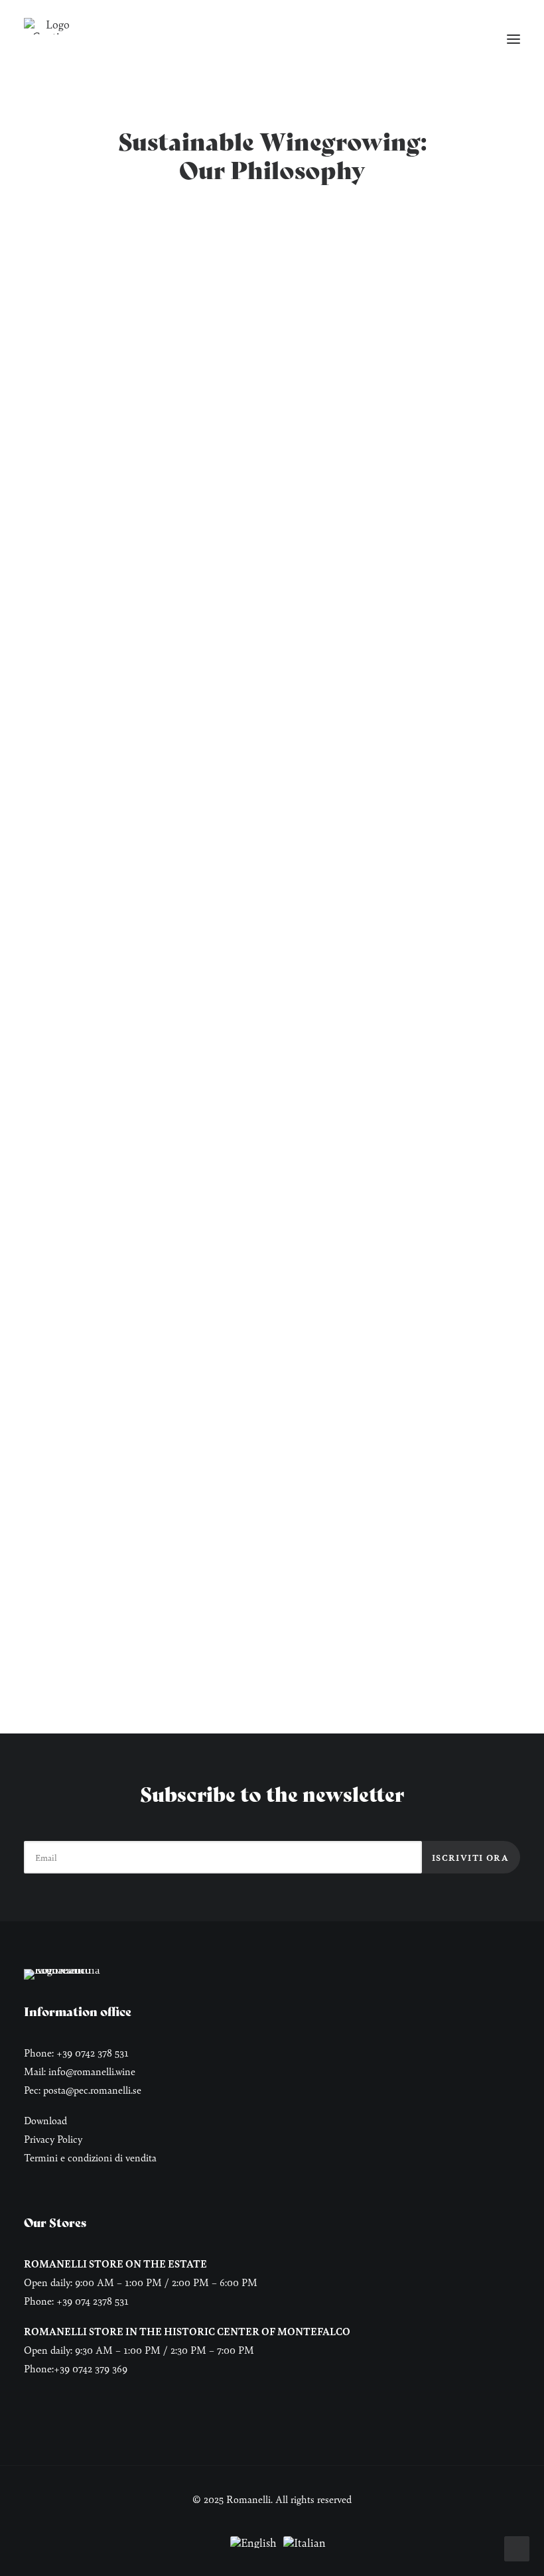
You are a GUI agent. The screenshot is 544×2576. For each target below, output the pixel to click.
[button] (513, 39)
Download (45, 2120)
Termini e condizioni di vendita (90, 2157)
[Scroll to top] (517, 2547)
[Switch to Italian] (305, 2543)
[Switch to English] (253, 2543)
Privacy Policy (53, 2138)
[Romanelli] (52, 26)
